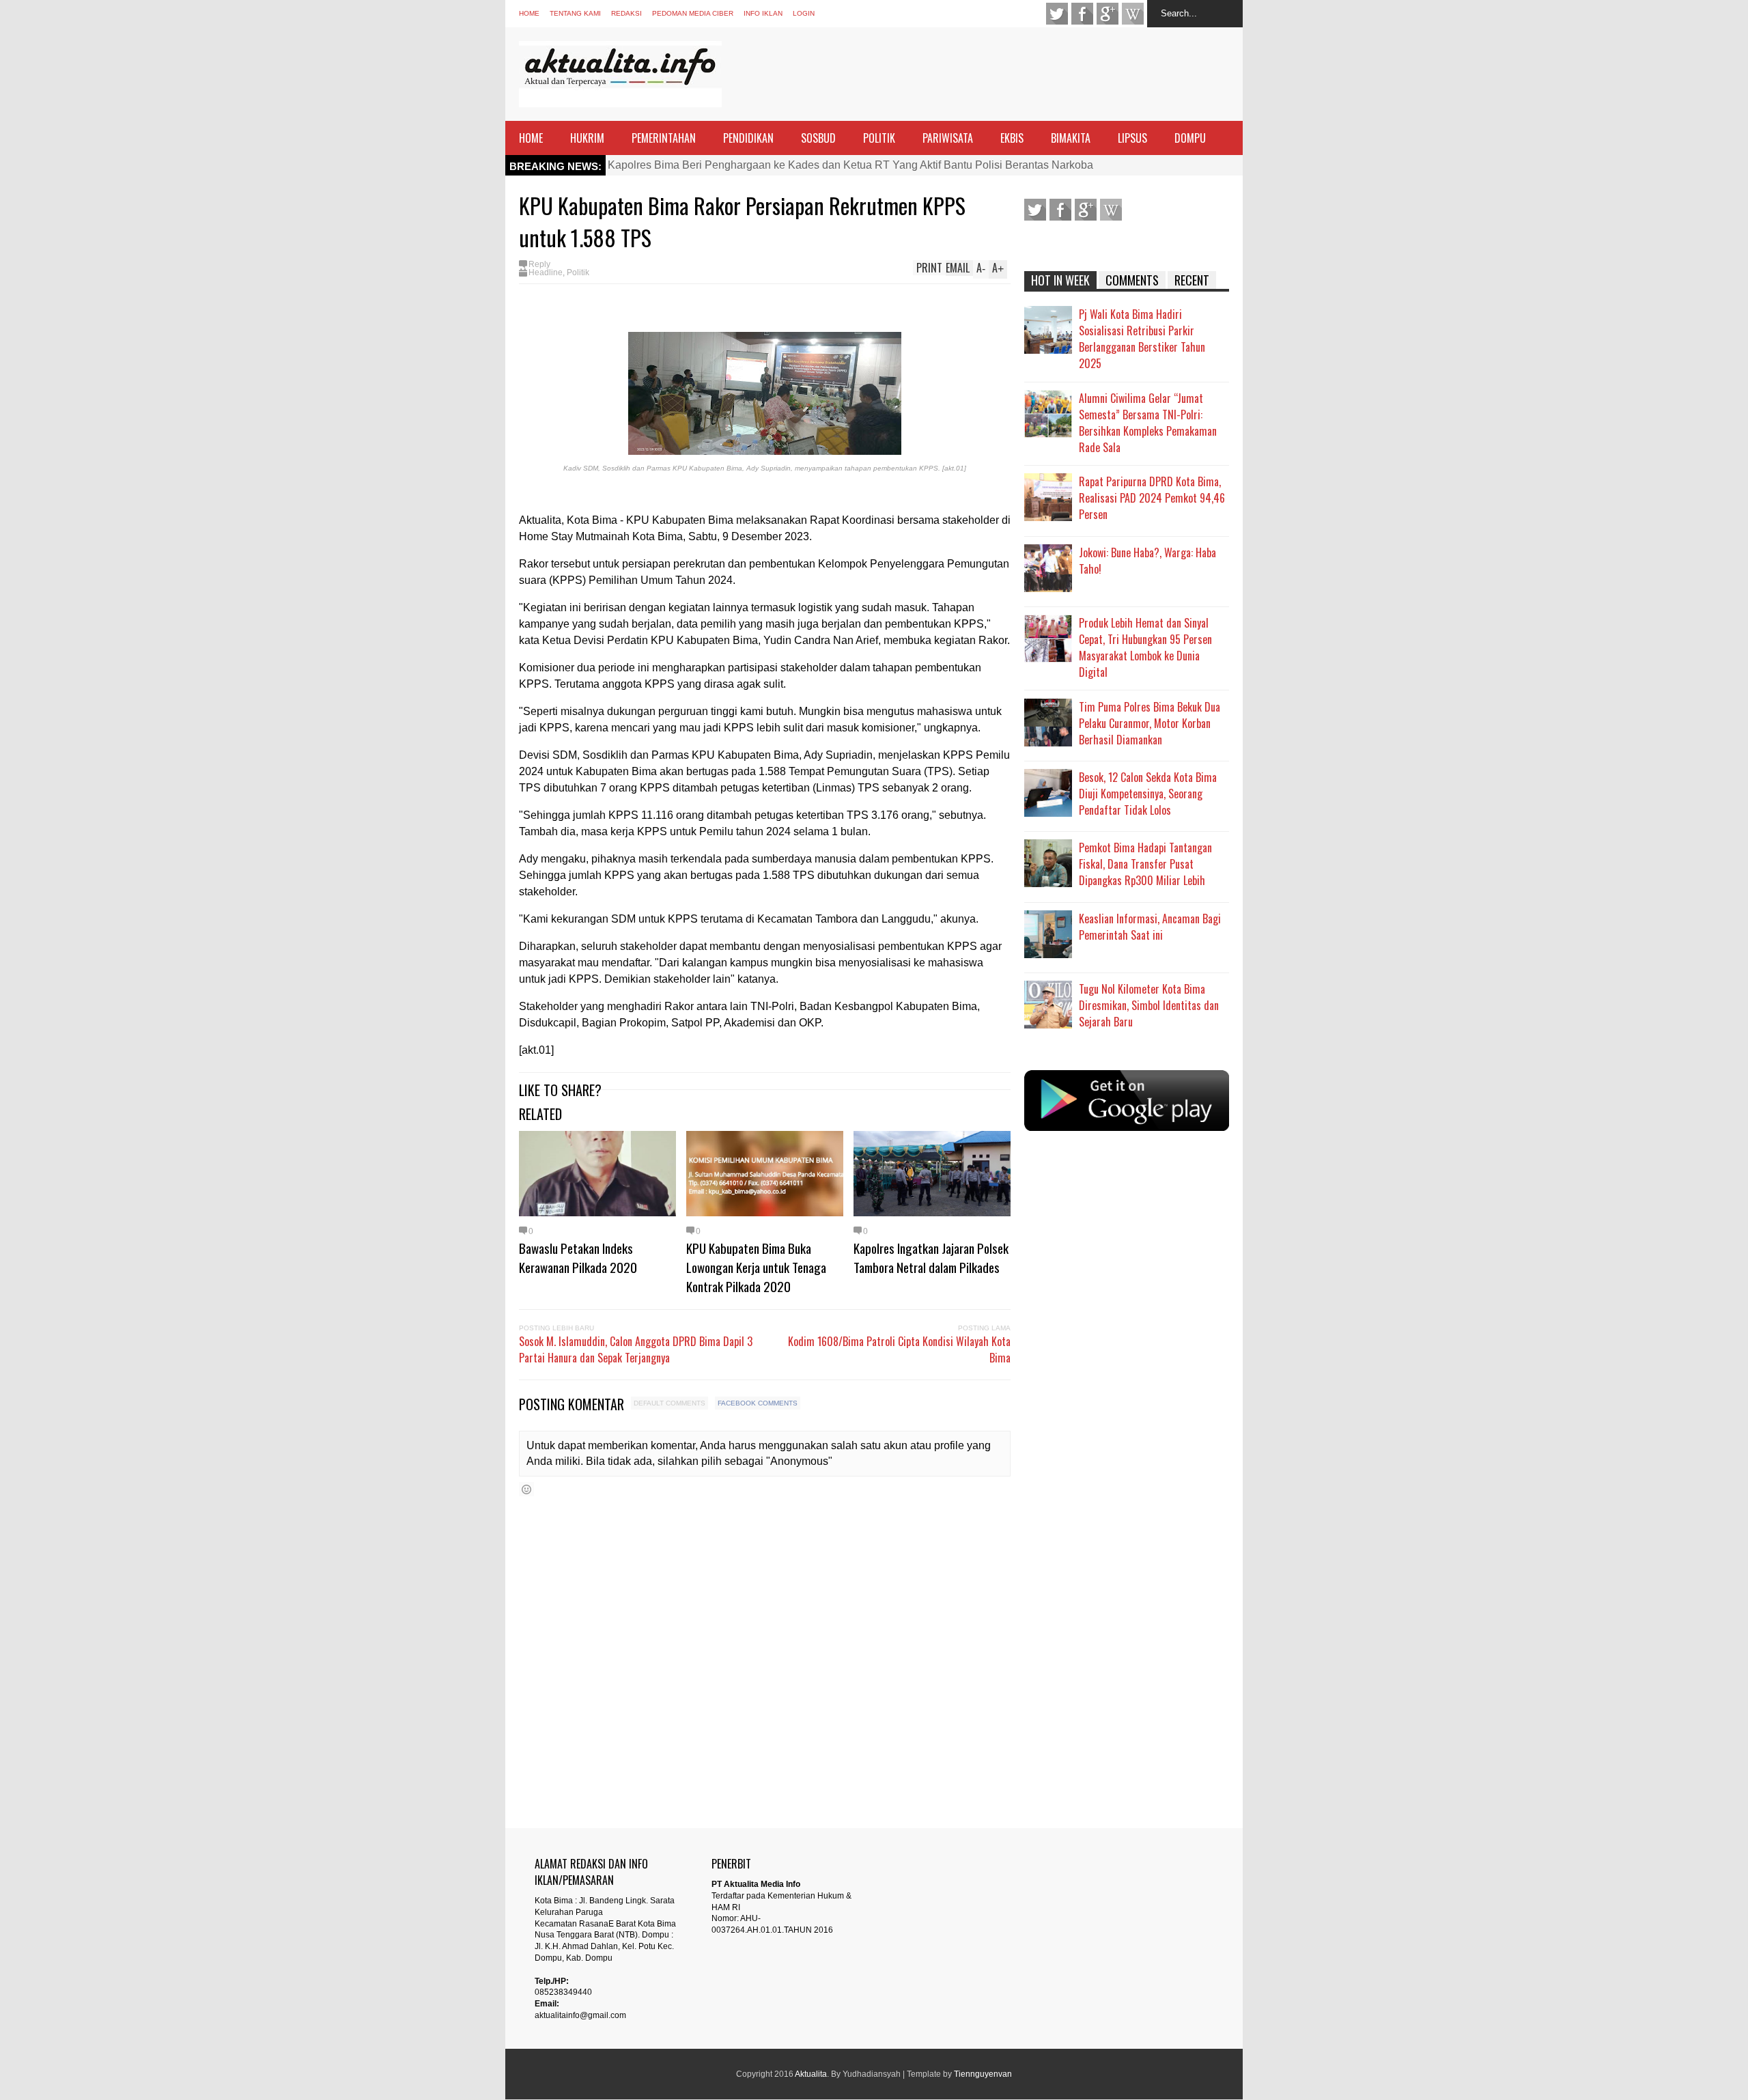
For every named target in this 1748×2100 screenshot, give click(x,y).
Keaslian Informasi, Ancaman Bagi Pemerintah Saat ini (1150, 927)
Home (529, 13)
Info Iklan (763, 13)
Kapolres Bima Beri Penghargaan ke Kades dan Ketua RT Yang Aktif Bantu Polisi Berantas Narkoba (850, 165)
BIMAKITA (1071, 138)
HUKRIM (587, 138)
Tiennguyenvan (983, 2074)
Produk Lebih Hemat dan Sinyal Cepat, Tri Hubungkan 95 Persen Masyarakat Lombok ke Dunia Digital (1145, 647)
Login (804, 13)
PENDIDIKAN (748, 138)
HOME (531, 138)
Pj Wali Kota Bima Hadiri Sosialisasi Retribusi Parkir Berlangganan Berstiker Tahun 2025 (1142, 339)
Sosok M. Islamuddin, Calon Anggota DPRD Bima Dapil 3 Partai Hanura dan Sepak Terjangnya (636, 1349)
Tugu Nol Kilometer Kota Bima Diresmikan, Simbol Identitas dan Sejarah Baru (1149, 1005)
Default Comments (669, 1403)
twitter (1057, 14)
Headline (546, 272)
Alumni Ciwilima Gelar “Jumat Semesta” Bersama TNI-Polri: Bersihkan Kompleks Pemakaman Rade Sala (1148, 423)
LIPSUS (1132, 138)
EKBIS (1012, 138)
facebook (1082, 14)
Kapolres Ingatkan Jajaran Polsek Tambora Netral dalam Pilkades (931, 1257)
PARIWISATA (948, 138)
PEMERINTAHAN (664, 138)
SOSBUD (818, 138)
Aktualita (811, 2074)
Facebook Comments (758, 1403)
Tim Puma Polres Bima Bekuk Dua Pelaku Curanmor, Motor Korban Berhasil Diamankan (1150, 723)
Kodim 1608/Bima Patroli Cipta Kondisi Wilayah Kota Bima (899, 1349)
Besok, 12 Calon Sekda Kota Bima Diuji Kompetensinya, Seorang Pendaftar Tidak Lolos (1148, 794)
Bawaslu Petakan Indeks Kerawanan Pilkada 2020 (578, 1257)
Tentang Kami (575, 13)
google (1108, 14)
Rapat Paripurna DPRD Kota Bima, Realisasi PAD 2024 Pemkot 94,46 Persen (1152, 498)
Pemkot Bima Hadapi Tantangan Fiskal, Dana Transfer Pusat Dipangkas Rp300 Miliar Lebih (1145, 864)
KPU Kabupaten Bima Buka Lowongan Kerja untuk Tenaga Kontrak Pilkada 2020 (756, 1267)
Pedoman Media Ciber (693, 13)
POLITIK (879, 138)
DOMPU (1190, 138)
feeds (1133, 14)
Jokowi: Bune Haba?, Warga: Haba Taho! (1147, 561)
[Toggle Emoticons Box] (526, 1489)
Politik (578, 272)
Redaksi (626, 13)
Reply (539, 264)
